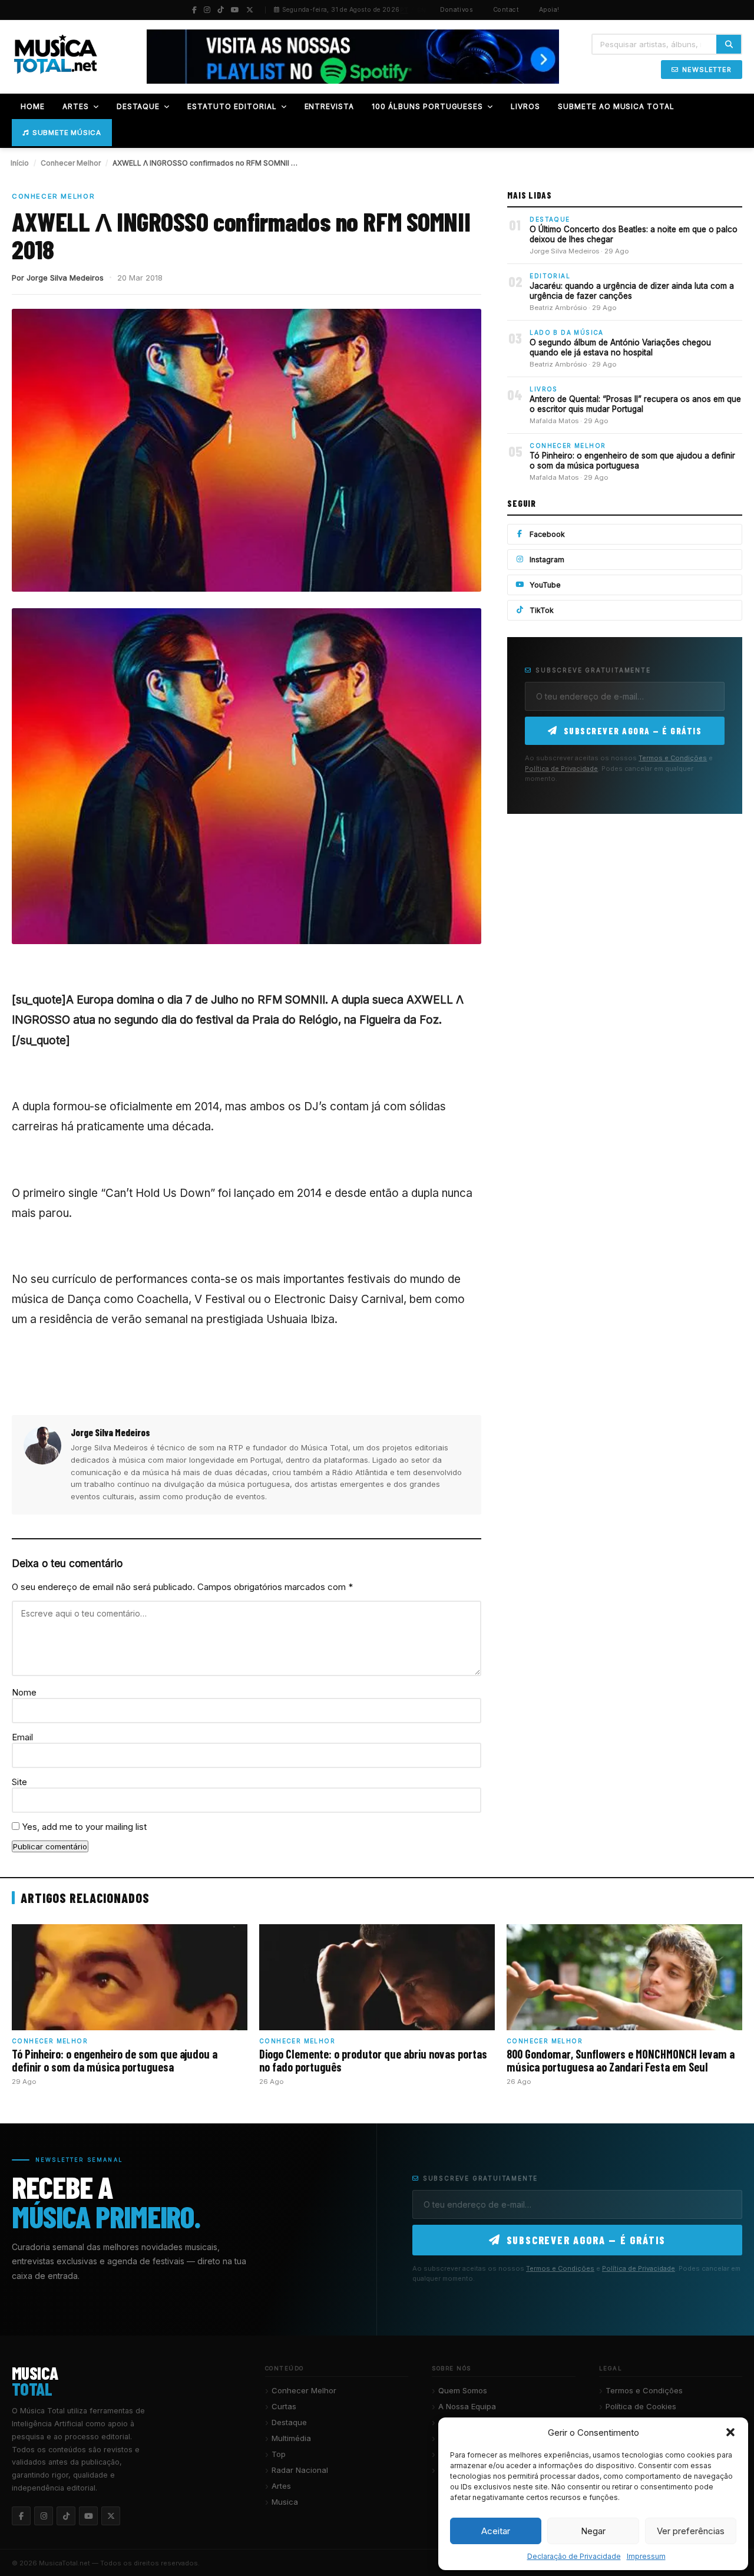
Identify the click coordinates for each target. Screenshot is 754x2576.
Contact (506, 10)
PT (404, 10)
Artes (281, 2486)
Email (22, 1737)
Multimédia (291, 2438)
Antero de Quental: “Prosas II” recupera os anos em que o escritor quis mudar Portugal (635, 404)
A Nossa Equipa (467, 2406)
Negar (593, 2531)
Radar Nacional (300, 2470)
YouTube (545, 585)
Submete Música (67, 133)
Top (279, 2454)
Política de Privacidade (561, 768)
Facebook (547, 534)
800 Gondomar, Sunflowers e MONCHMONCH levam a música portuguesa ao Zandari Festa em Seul (621, 2060)
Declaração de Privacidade (574, 2556)
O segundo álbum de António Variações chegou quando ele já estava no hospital (620, 348)
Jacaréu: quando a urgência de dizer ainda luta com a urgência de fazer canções (632, 291)
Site (19, 1782)
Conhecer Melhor (71, 163)
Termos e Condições (673, 758)
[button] (730, 2432)
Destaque (289, 2422)
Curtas (284, 2406)
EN (422, 10)
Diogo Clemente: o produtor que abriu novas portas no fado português (373, 2060)
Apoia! (549, 10)
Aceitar (496, 2531)
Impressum (646, 2556)
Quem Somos (463, 2390)
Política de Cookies (641, 2406)
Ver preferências (691, 2531)
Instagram (547, 560)
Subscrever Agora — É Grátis (633, 731)
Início (20, 163)
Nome (24, 1692)
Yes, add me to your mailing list (83, 1827)
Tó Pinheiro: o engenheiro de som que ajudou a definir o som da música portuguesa (632, 461)
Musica (285, 2502)
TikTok (542, 610)
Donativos (457, 10)
